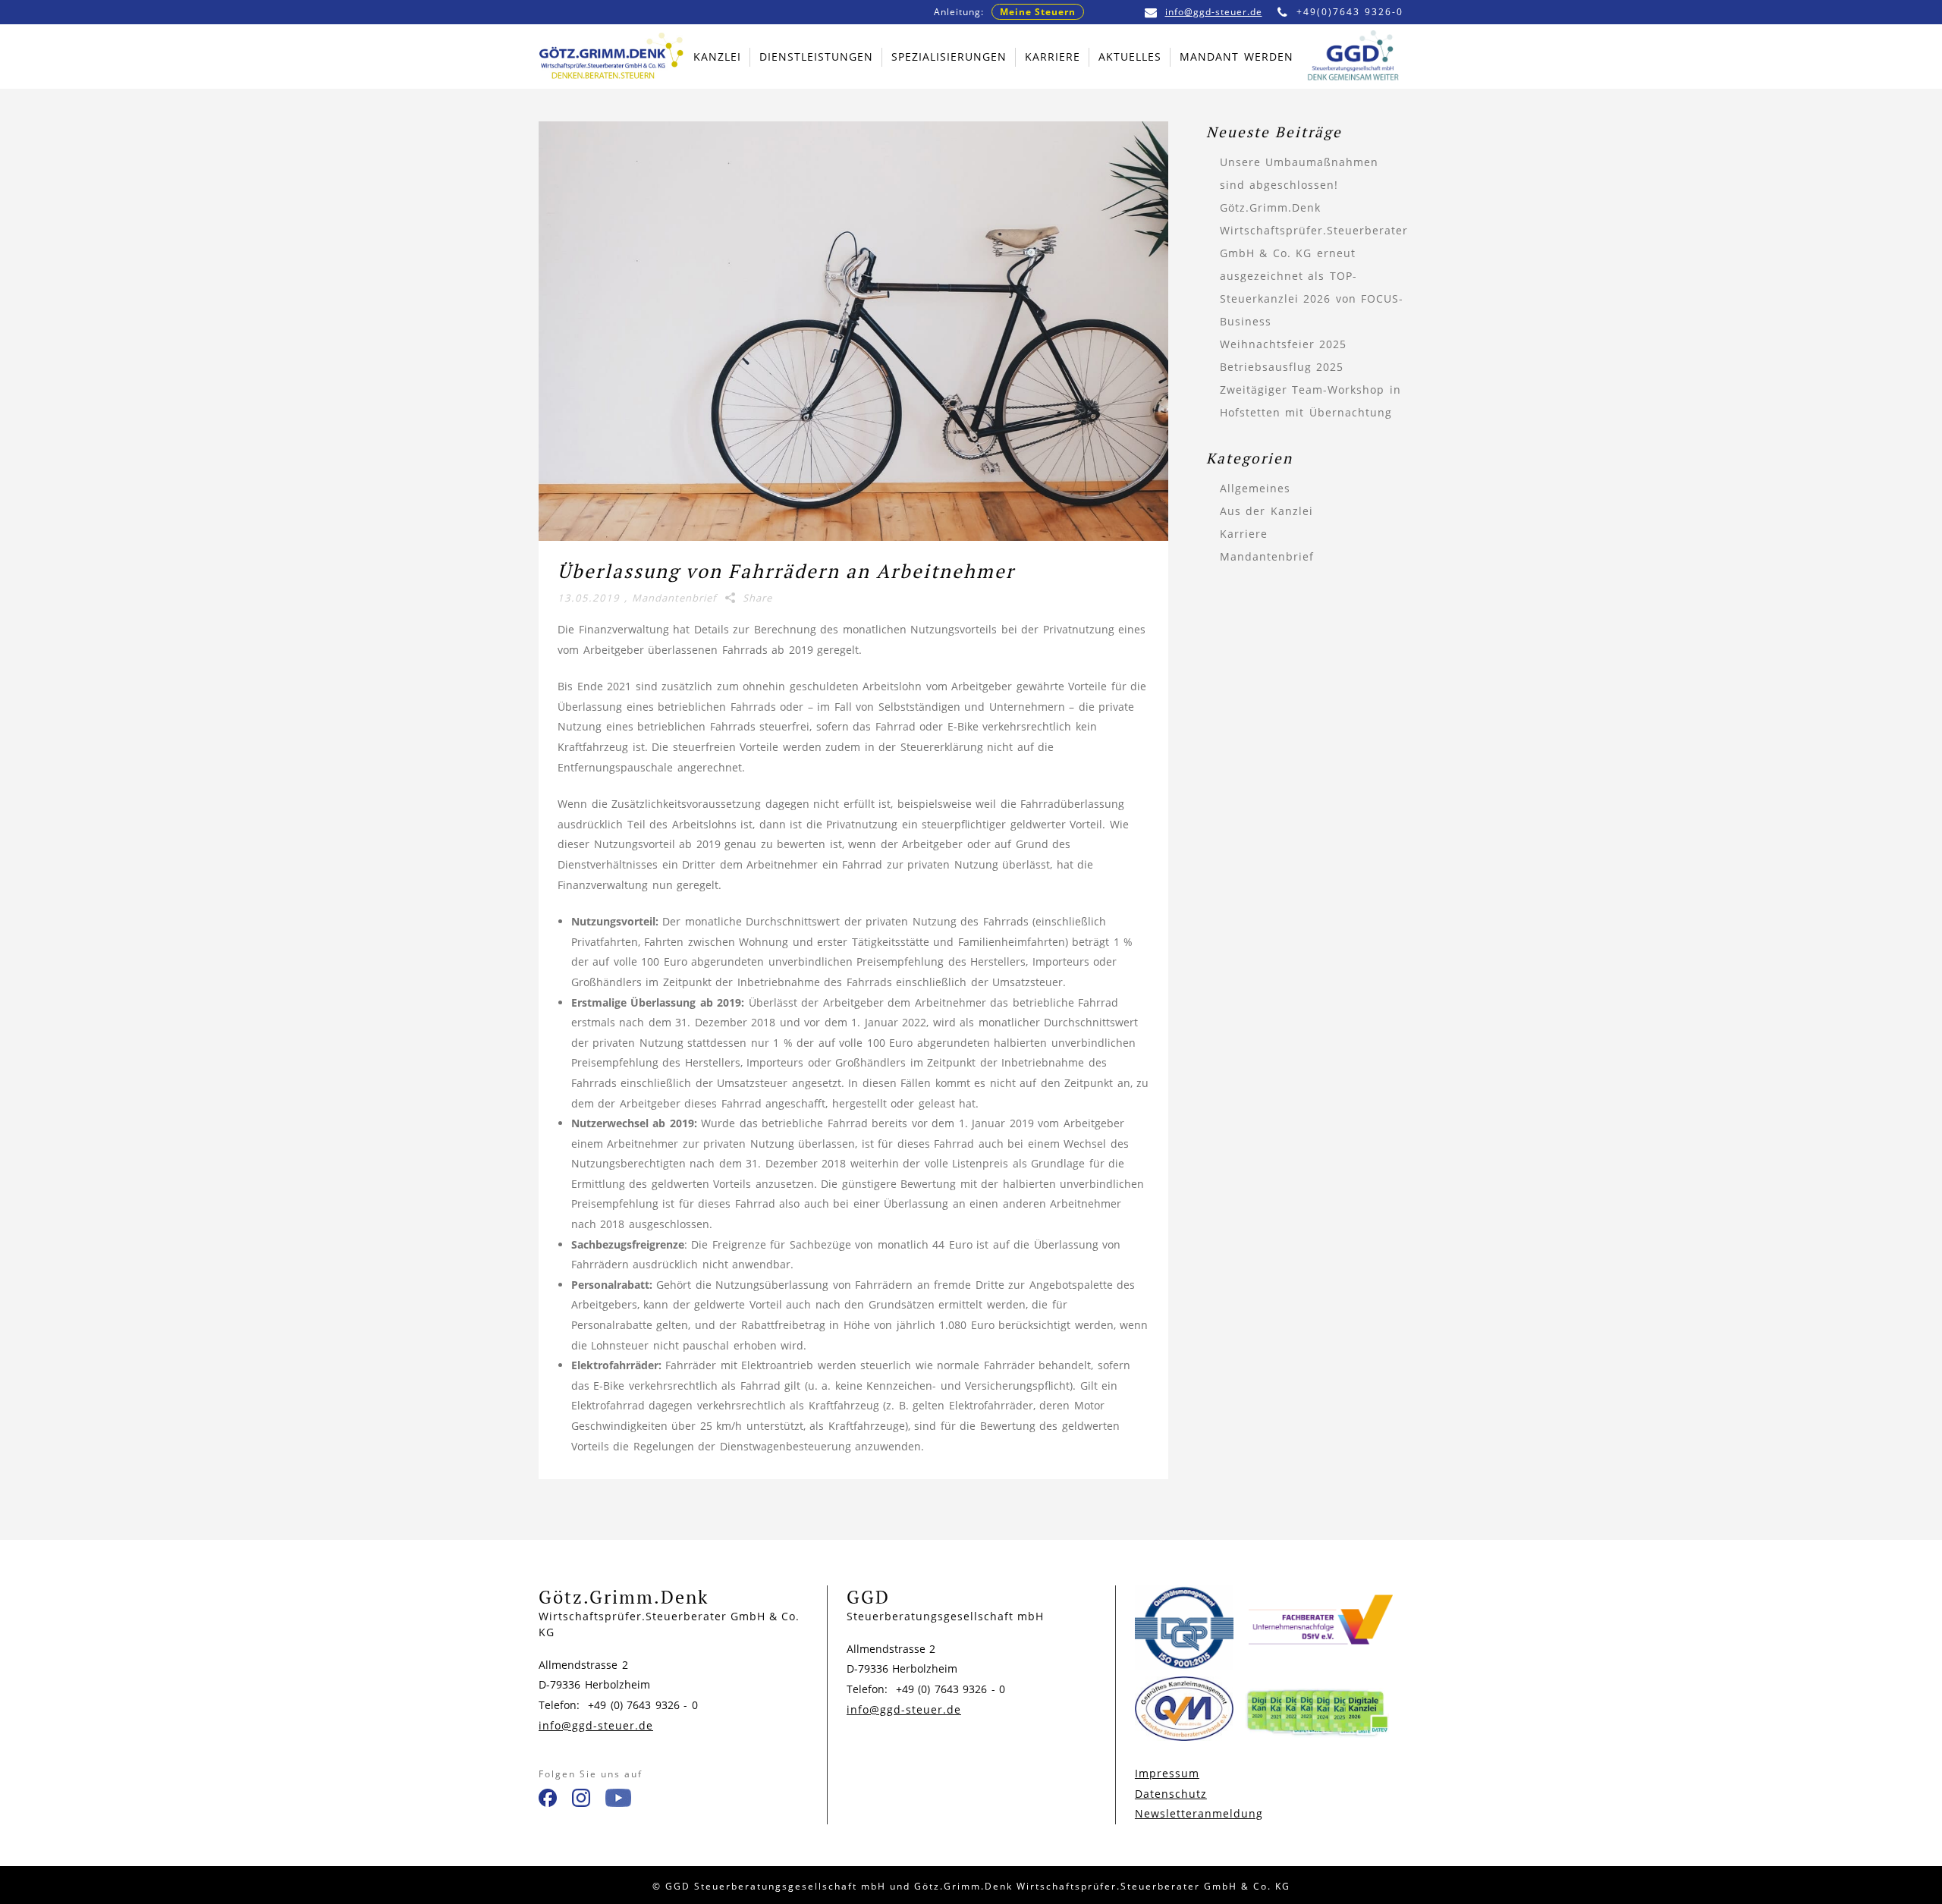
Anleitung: (1005, 12)
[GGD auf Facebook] (548, 1801)
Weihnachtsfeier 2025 (1284, 344)
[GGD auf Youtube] (618, 1801)
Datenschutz (1171, 1794)
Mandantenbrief (674, 598)
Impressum (1167, 1773)
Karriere (1244, 534)
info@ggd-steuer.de (1214, 12)
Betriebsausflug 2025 (1282, 367)
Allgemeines (1255, 488)
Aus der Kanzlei (1266, 511)
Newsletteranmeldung (1199, 1813)
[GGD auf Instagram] (581, 1801)
